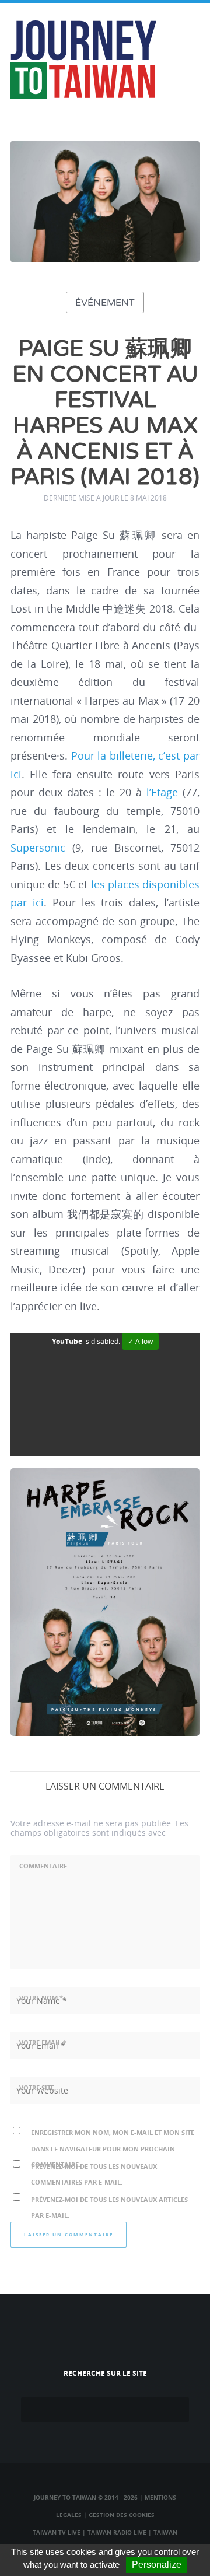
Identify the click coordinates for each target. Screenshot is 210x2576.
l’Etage (162, 792)
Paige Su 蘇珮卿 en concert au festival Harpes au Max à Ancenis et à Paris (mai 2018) (105, 413)
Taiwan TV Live (57, 2532)
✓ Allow (140, 1341)
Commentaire (43, 1866)
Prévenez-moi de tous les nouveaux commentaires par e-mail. (94, 2174)
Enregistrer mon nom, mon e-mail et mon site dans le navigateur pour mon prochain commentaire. (113, 2148)
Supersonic (38, 848)
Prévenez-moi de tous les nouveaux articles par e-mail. (109, 2207)
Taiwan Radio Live (117, 2532)
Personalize (157, 2565)
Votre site (37, 2087)
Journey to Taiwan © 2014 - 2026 (86, 2497)
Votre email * (43, 2043)
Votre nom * (41, 1998)
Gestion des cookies (122, 2515)
